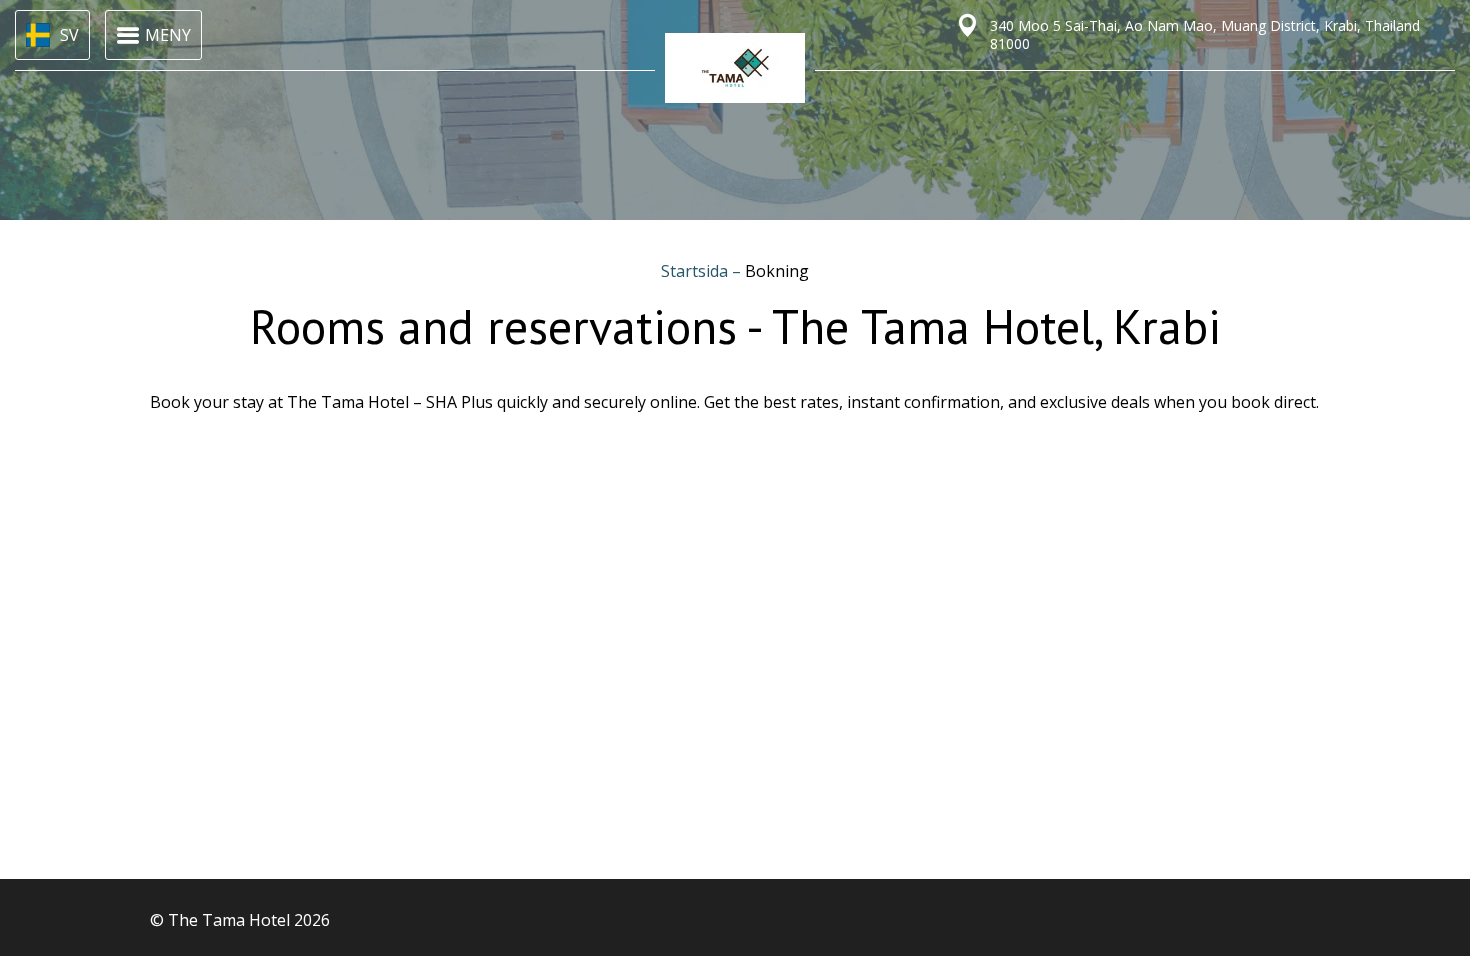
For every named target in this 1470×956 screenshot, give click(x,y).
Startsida (696, 271)
